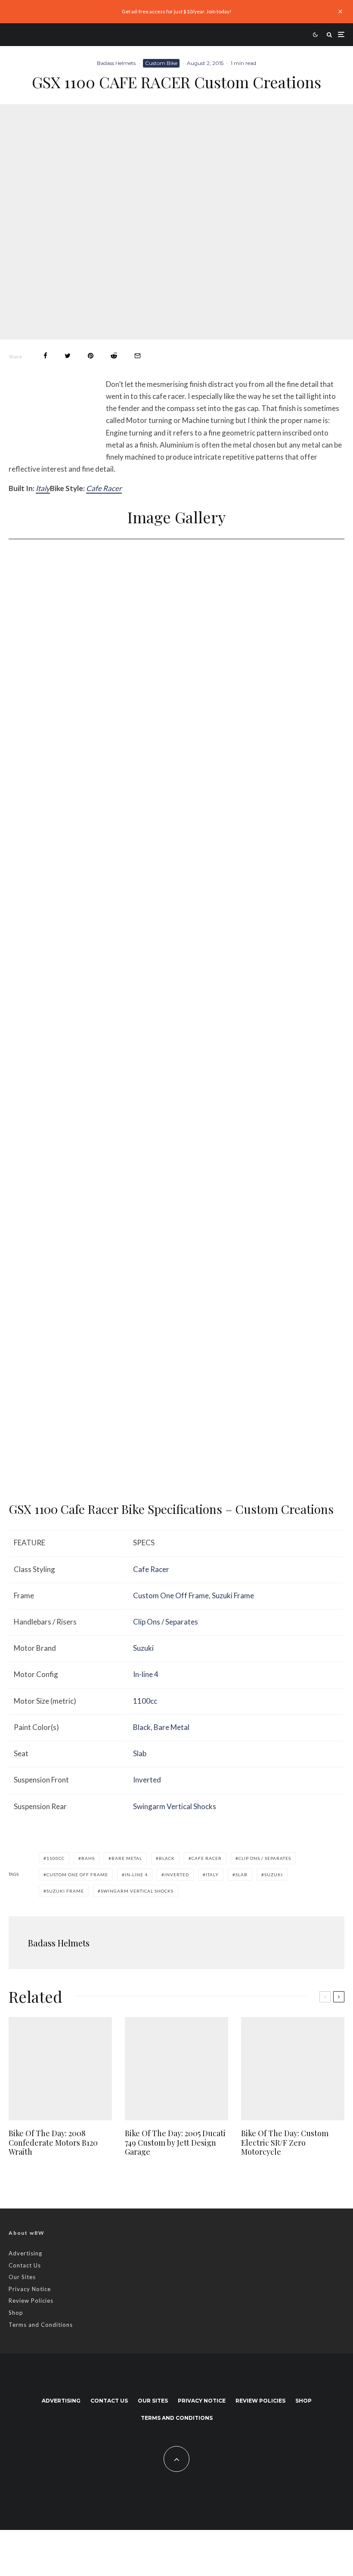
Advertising (25, 2253)
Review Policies (31, 2301)
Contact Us (25, 2265)
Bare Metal (172, 1727)
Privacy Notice (30, 2289)
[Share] (45, 356)
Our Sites (22, 2277)
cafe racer (207, 1858)
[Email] (138, 356)
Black (142, 1727)
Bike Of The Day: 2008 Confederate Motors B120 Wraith (53, 2143)
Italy (43, 488)
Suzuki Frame (233, 1595)
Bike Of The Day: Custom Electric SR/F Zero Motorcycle (285, 2143)
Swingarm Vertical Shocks (175, 1806)
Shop (16, 2313)
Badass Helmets (116, 63)
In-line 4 (146, 1674)
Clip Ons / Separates (166, 1622)
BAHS (88, 1858)
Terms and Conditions (41, 2325)
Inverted (147, 1780)
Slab (140, 1753)
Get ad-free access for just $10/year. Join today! (177, 11)
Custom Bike (161, 63)
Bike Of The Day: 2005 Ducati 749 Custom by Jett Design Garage (175, 2143)
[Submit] (114, 356)
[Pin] (91, 356)
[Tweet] (68, 356)
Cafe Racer (104, 488)
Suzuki (143, 1648)
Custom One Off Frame (171, 1595)
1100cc (145, 1701)
